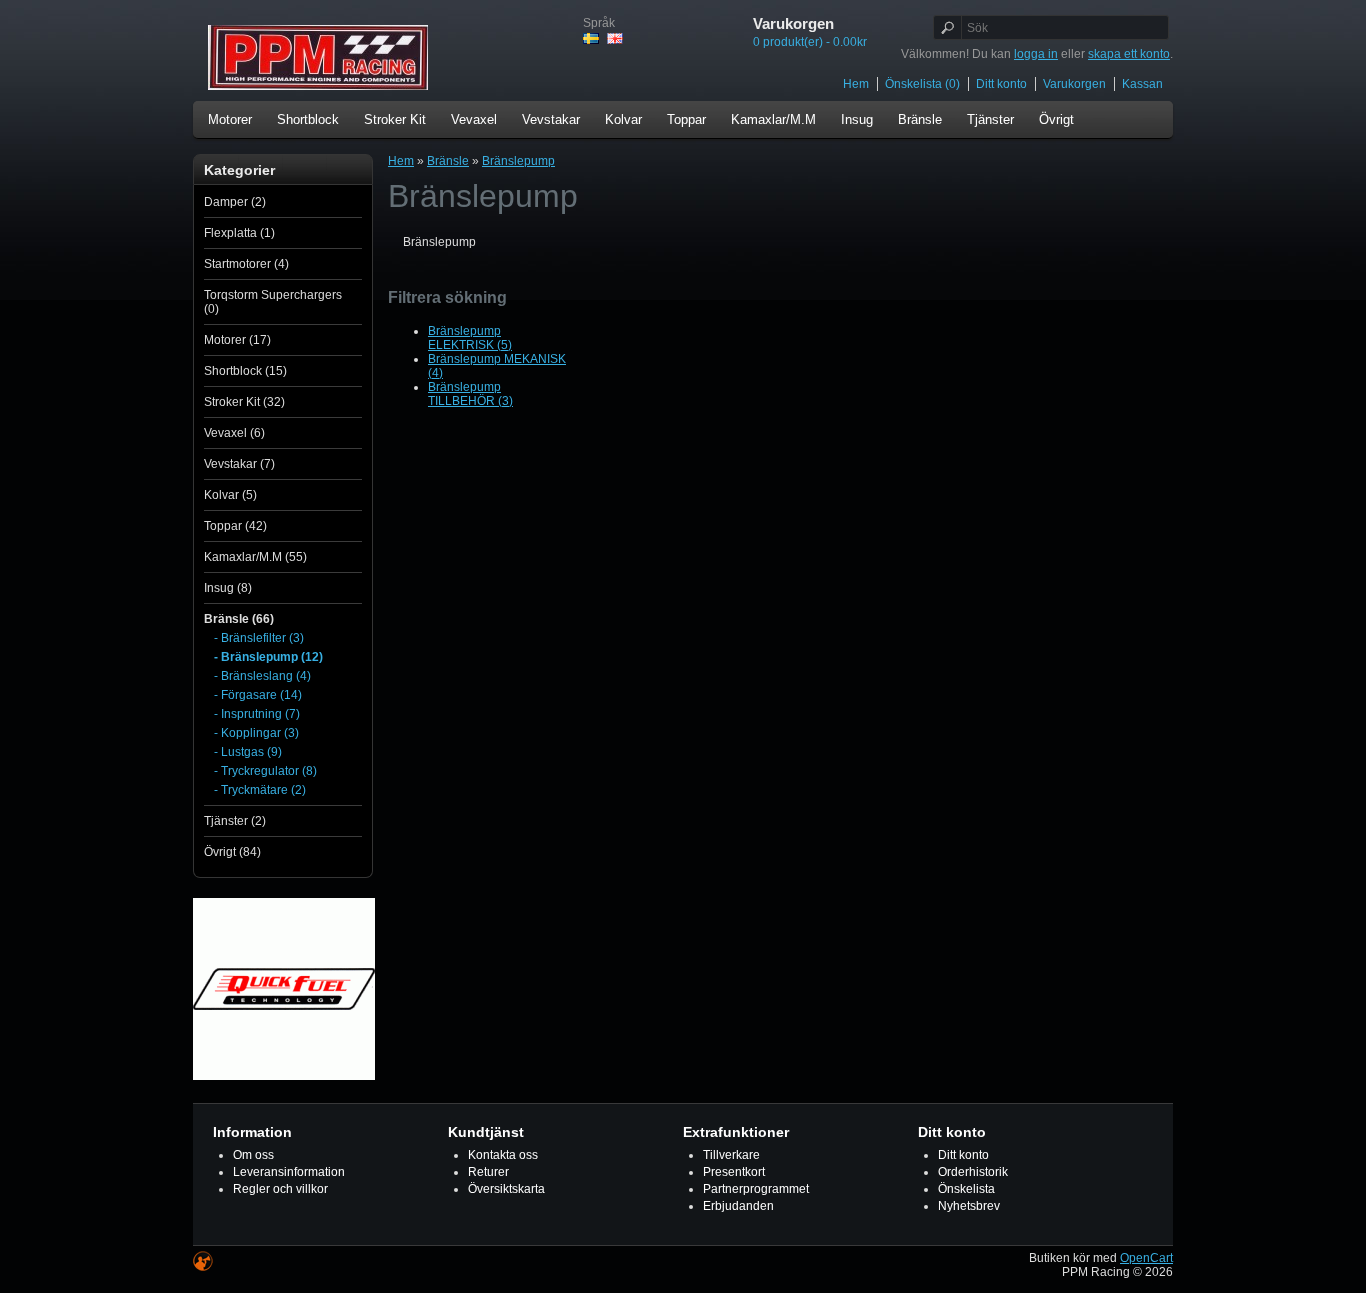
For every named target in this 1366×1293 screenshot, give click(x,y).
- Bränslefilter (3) (259, 638)
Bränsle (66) (239, 619)
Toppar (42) (235, 526)
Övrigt (1056, 119)
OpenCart (1146, 1258)
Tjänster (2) (235, 821)
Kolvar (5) (230, 495)
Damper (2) (235, 202)
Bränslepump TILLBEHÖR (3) (470, 394)
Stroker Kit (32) (244, 402)
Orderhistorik (973, 1172)
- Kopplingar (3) (256, 733)
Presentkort (734, 1172)
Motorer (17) (237, 340)
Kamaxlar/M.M (773, 119)
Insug (857, 119)
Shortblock (308, 119)
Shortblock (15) (245, 371)
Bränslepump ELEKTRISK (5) (470, 338)
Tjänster (990, 119)
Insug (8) (228, 588)
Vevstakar (551, 119)
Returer (488, 1172)
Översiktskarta (506, 1189)
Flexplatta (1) (239, 233)
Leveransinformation (289, 1172)
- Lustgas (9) (248, 752)
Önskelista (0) (922, 84)
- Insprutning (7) (257, 714)
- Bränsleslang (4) (262, 676)
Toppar (686, 119)
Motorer (230, 119)
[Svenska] (591, 38)
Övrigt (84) (232, 852)
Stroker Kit (395, 119)
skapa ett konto (1129, 54)
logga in (1036, 54)
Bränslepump (518, 161)
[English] (615, 38)
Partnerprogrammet (756, 1189)
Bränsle (920, 119)
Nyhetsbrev (969, 1206)
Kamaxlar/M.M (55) (255, 557)
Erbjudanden (738, 1206)
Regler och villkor (280, 1189)
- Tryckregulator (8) (265, 771)
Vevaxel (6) (234, 433)
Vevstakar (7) (239, 464)
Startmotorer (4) (246, 264)
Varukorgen (1074, 84)
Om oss (253, 1155)
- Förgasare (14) (258, 695)
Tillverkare (731, 1155)
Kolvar (623, 119)
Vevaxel (474, 119)
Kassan (1142, 84)
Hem (856, 84)
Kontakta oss (503, 1155)
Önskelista (966, 1189)
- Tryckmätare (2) (260, 790)
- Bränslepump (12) (268, 657)
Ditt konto (1001, 84)
